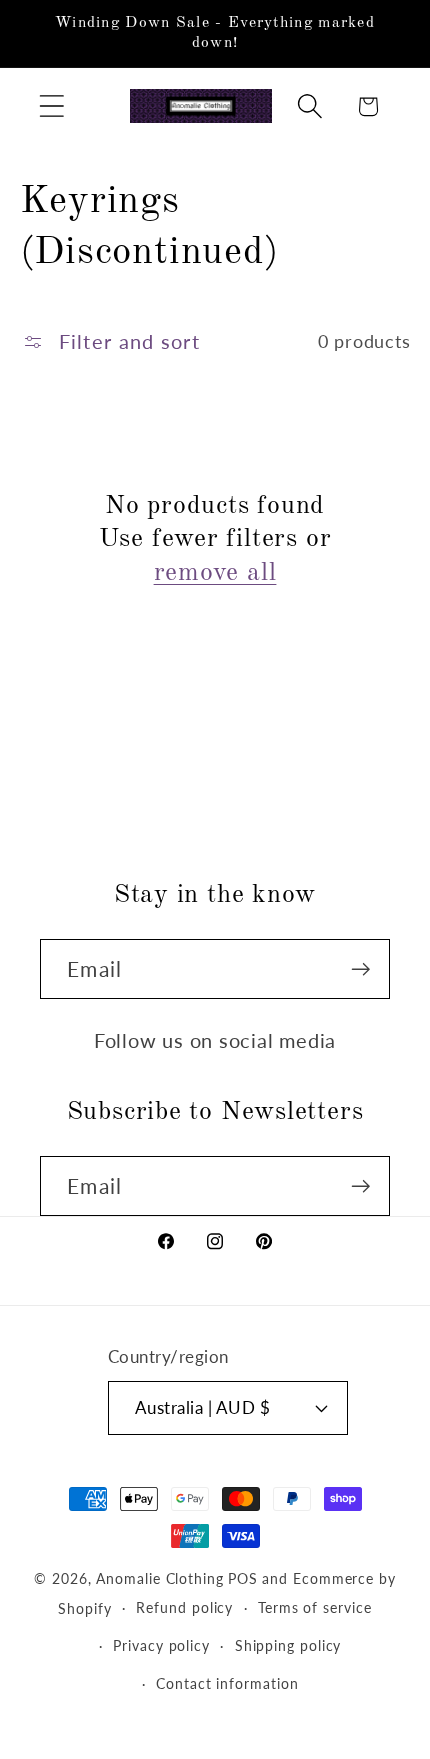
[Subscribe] (360, 969)
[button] (51, 106)
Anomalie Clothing (159, 1578)
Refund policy (184, 1607)
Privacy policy (161, 1645)
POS (243, 1578)
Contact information (227, 1683)
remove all (215, 573)
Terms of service (315, 1607)
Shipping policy (288, 1645)
